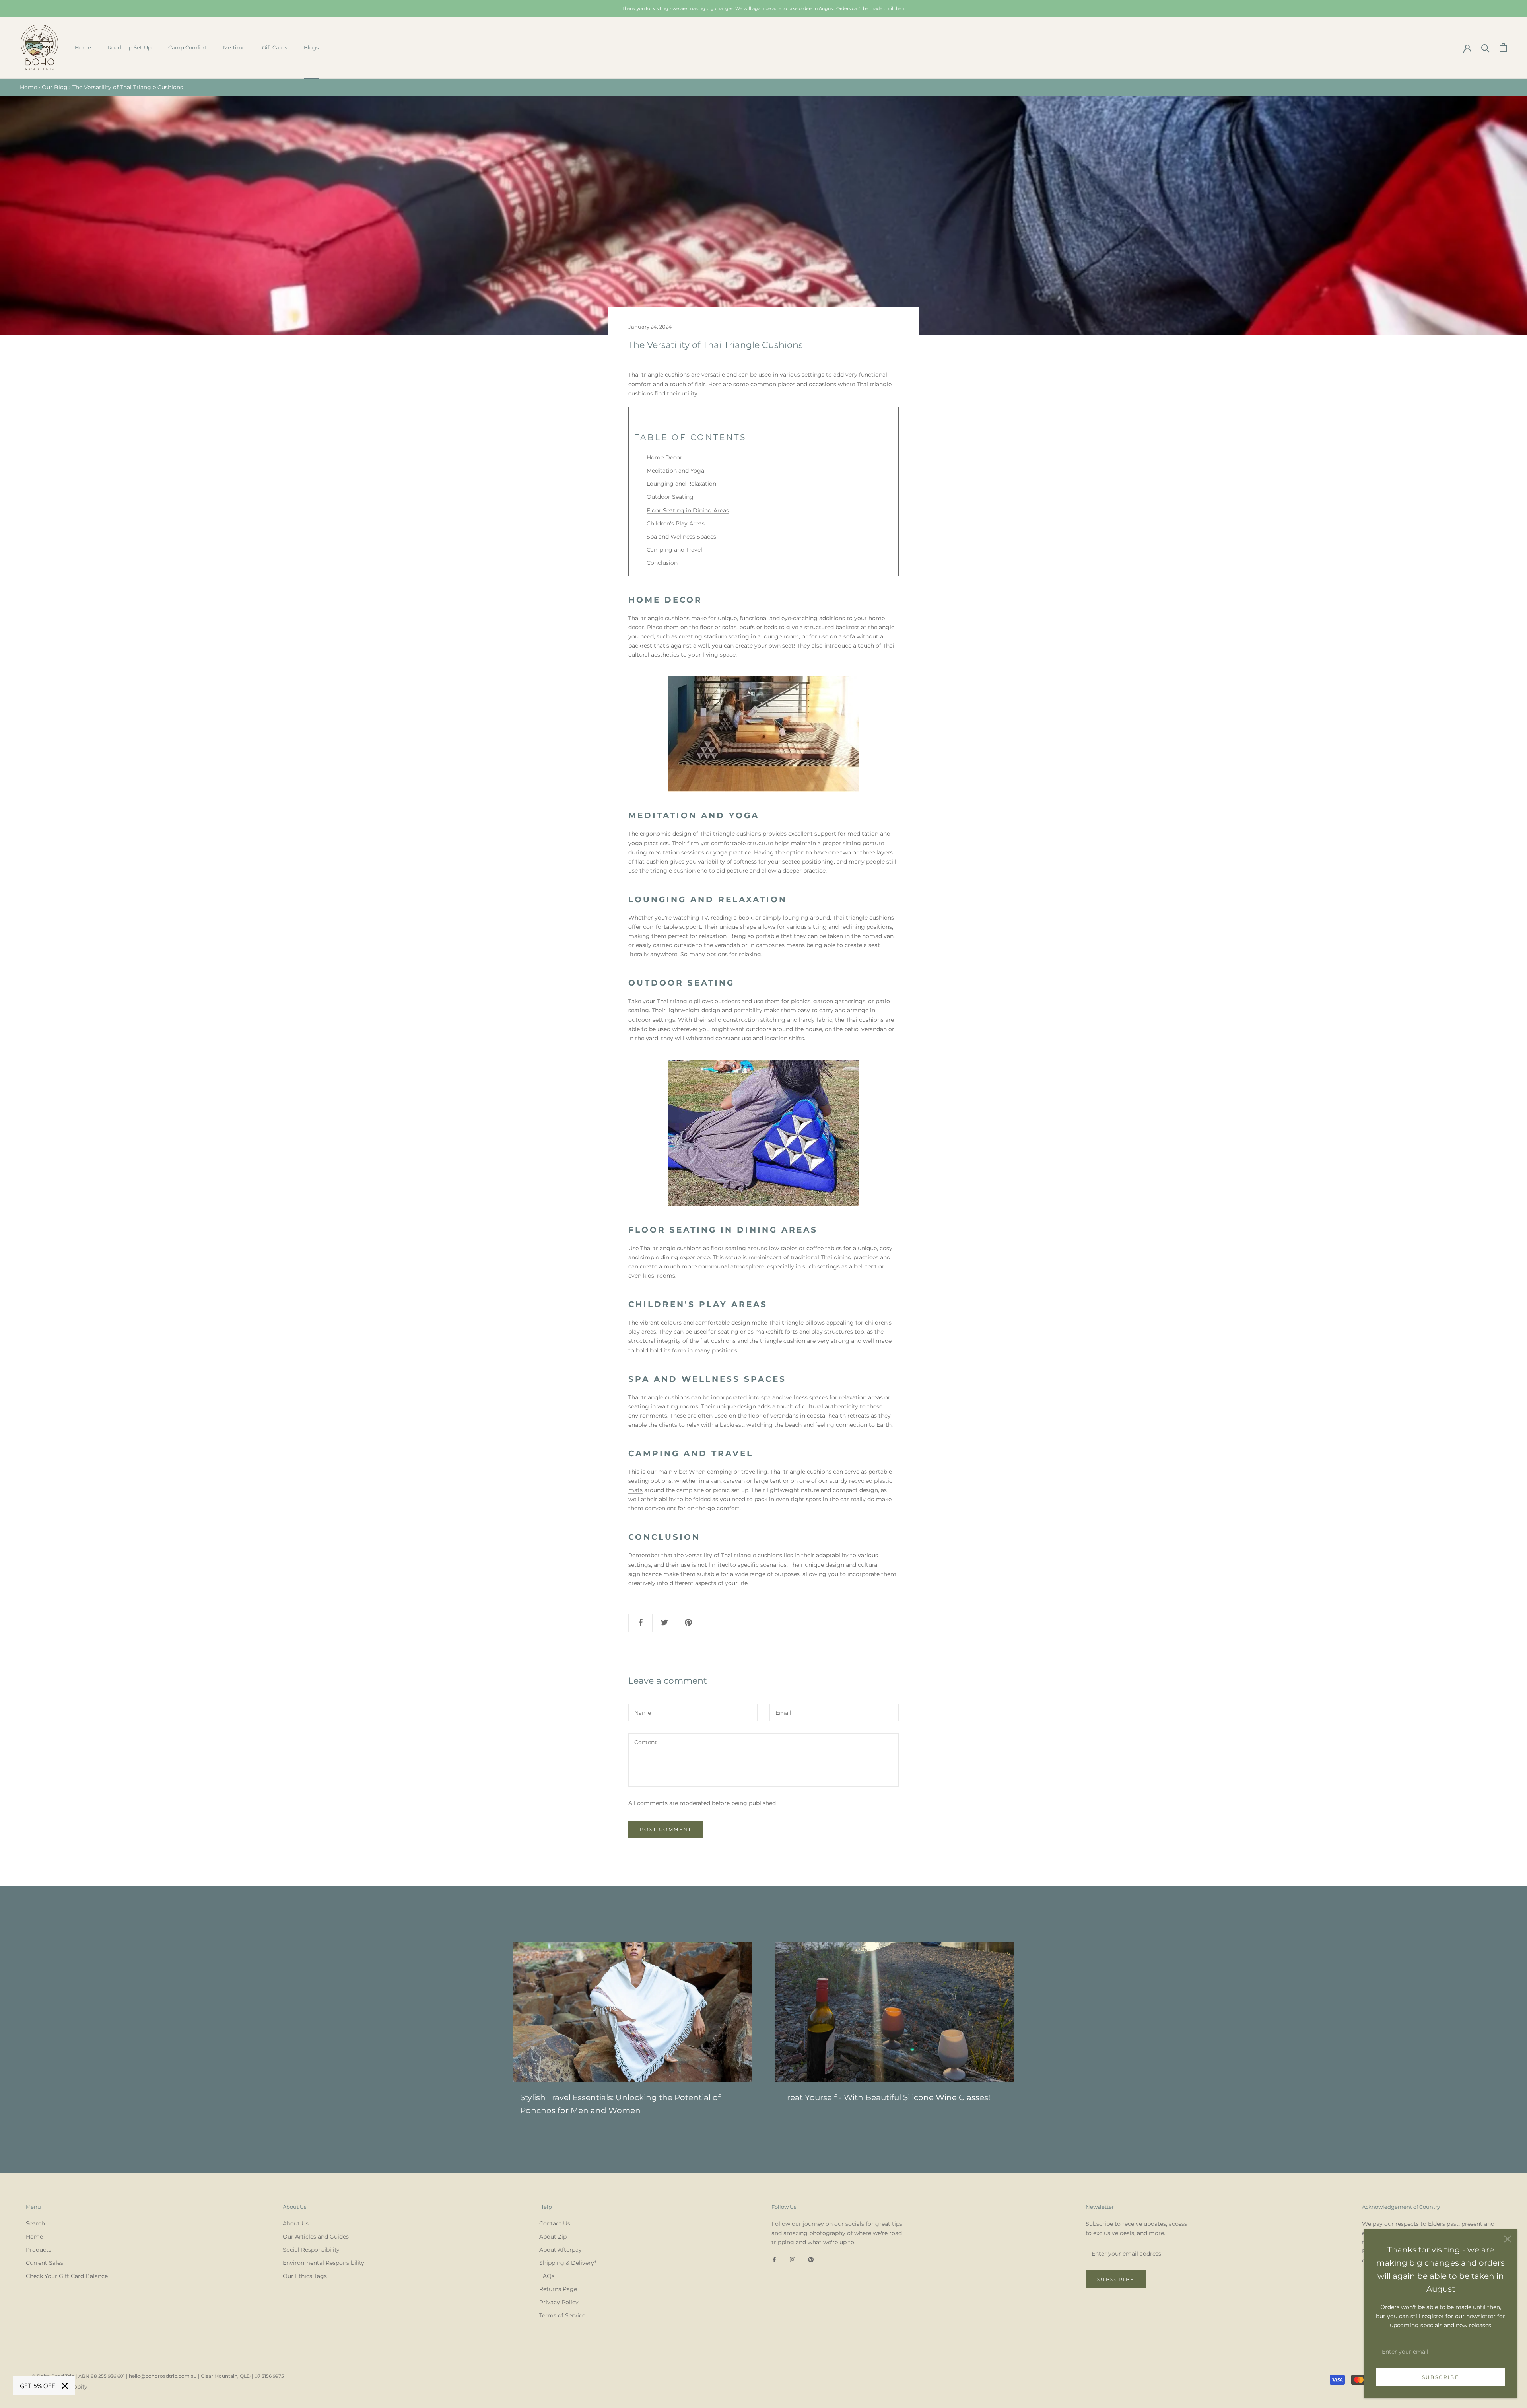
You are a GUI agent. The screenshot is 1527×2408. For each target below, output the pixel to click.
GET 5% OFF (38, 2386)
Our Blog (55, 87)
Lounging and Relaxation (681, 484)
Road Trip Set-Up (130, 47)
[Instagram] (793, 2259)
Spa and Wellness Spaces (681, 537)
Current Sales (45, 2263)
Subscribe (1441, 2377)
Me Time (234, 47)
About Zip (553, 2237)
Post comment (666, 1829)
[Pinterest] (811, 2259)
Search (35, 2223)
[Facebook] (774, 2259)
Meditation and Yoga (675, 471)
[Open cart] (1503, 48)
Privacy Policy (559, 2302)
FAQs (547, 2276)
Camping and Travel (674, 550)
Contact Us (555, 2223)
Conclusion (662, 563)
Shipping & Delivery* (568, 2263)
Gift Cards (275, 47)
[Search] (1485, 48)
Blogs (311, 47)
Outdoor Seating (670, 497)
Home (83, 47)
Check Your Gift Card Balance (67, 2276)
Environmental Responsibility (323, 2263)
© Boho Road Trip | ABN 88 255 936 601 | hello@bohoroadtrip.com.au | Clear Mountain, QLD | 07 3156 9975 (158, 2376)
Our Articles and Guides (316, 2237)
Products (39, 2250)
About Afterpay (560, 2250)
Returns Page (558, 2289)
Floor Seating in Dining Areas (688, 510)
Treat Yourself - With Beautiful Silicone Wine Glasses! (886, 2097)
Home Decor (664, 457)
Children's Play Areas (676, 523)
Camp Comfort (187, 47)
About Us (296, 2223)
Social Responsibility (311, 2250)
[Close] (1508, 2239)
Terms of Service (562, 2315)
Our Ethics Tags (305, 2276)
